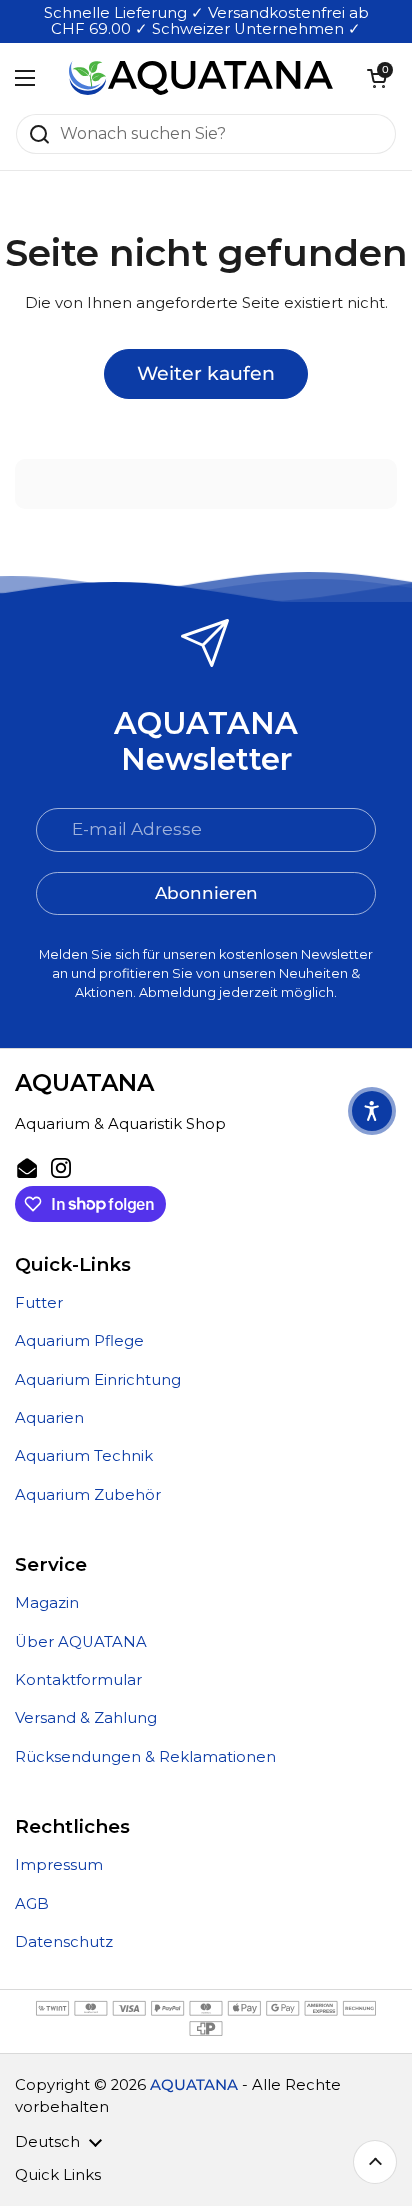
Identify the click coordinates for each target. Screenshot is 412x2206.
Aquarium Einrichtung (98, 1380)
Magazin (47, 1603)
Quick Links (58, 2175)
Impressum (59, 1865)
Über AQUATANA (81, 1642)
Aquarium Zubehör (88, 1495)
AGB (32, 1904)
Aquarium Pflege (79, 1341)
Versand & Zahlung (86, 1718)
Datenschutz (64, 1942)
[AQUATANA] (201, 78)
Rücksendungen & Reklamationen (145, 1757)
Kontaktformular (78, 1680)
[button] (377, 78)
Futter (39, 1303)
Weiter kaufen (206, 373)
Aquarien (49, 1418)
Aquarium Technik (84, 1456)
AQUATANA (194, 2085)
